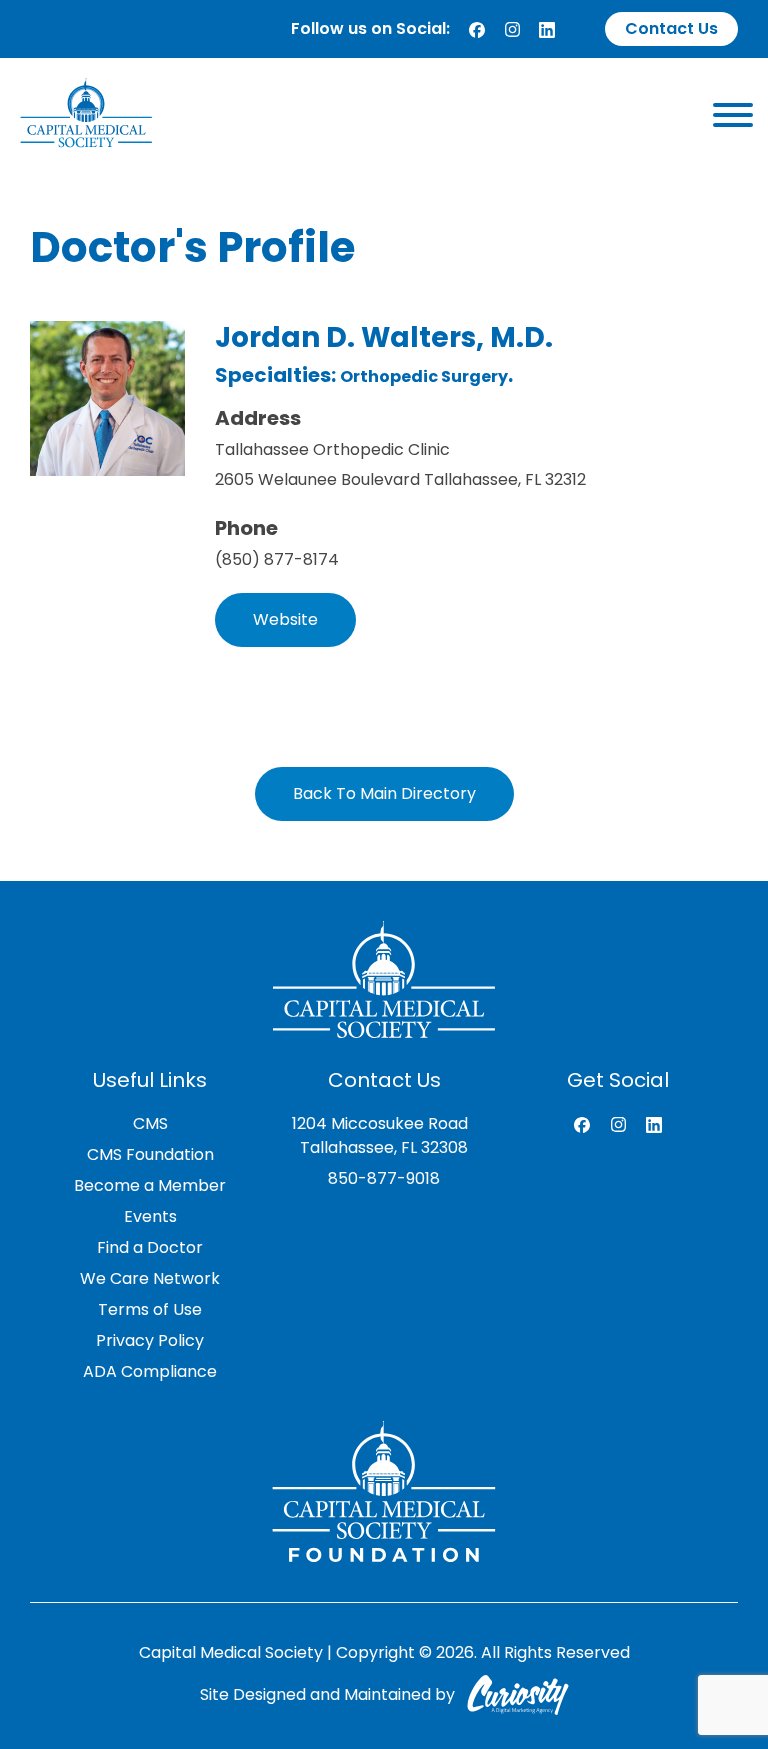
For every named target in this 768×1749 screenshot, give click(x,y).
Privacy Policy (150, 1340)
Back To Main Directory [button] (384, 793)
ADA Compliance (150, 1371)
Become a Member (150, 1185)
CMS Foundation (150, 1154)
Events (150, 1216)
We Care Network (150, 1278)
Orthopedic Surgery (424, 376)
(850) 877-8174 (277, 559)
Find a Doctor (150, 1247)
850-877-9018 (384, 1178)
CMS (150, 1123)
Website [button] (285, 619)
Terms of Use (150, 1309)
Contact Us (671, 28)
